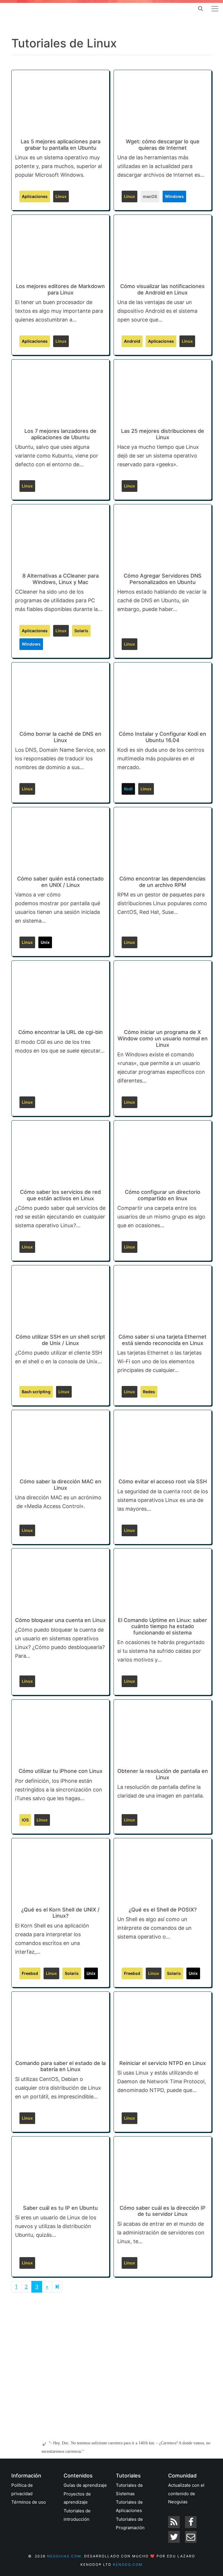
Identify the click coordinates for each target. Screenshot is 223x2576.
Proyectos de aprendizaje (77, 2498)
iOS (25, 1820)
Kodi (128, 789)
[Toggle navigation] (215, 9)
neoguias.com (64, 2556)
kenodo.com (128, 2565)
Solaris (81, 631)
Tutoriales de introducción (77, 2515)
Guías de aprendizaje (85, 2485)
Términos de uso (29, 2502)
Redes (149, 1392)
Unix (45, 942)
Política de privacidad (22, 2489)
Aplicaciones (35, 196)
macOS (150, 196)
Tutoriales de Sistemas (129, 2489)
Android (132, 341)
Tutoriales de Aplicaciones (129, 2506)
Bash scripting (36, 1392)
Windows (174, 196)
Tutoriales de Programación (130, 2523)
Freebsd (30, 1973)
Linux (61, 196)
